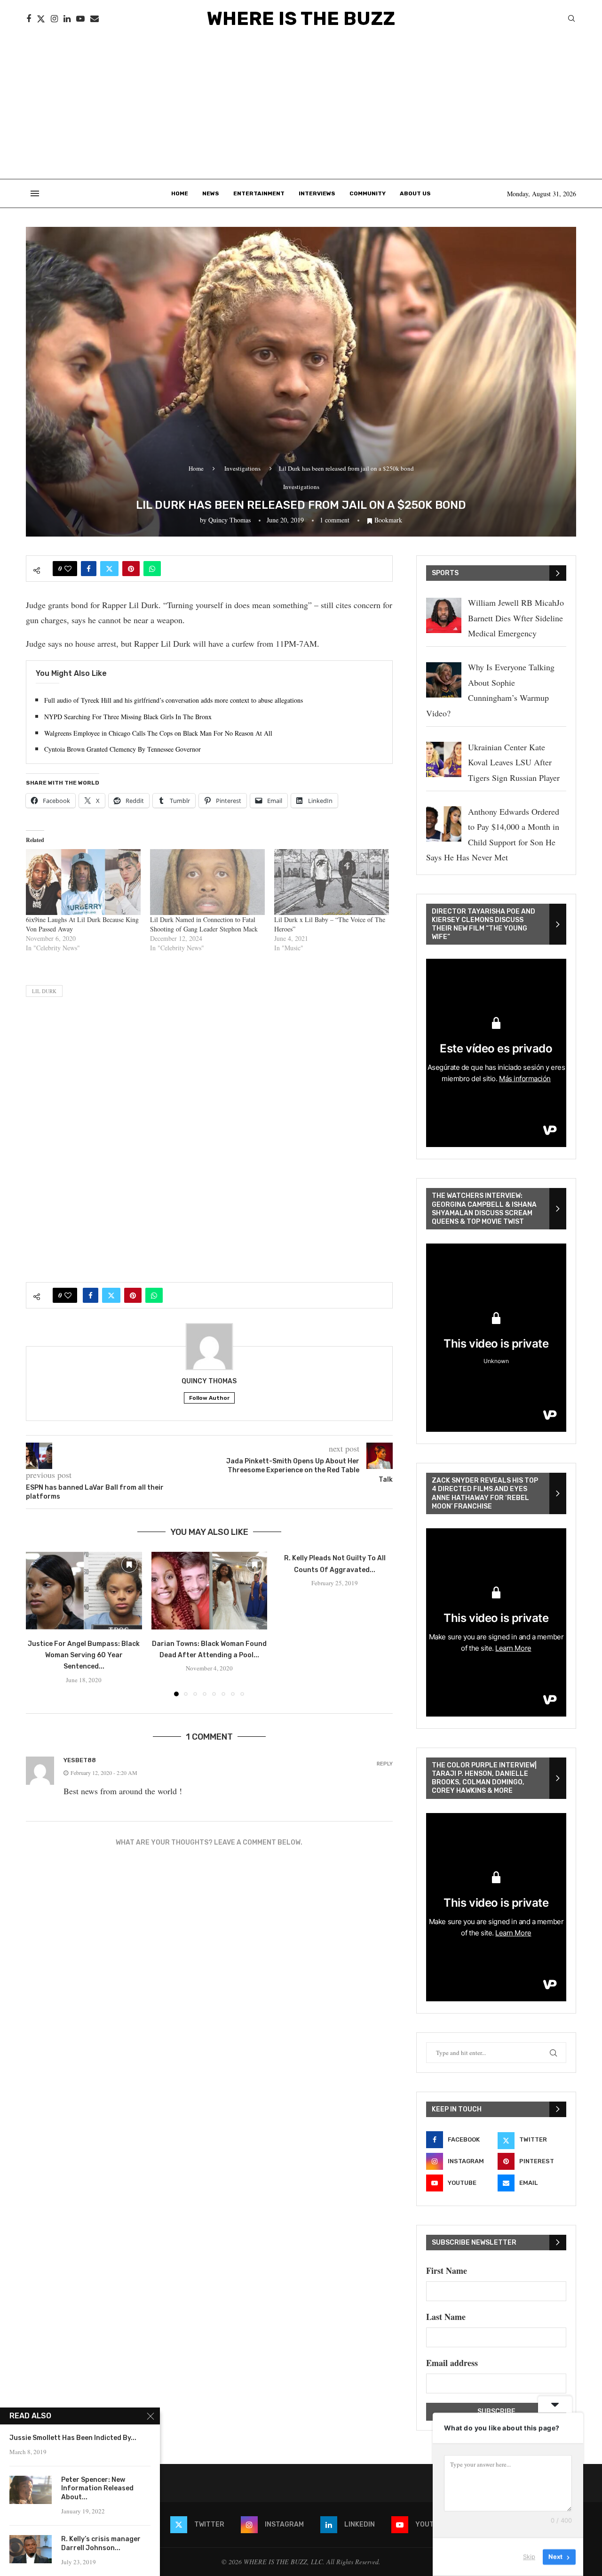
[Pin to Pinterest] (131, 569)
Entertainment (259, 193)
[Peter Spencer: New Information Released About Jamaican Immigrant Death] (31, 2490)
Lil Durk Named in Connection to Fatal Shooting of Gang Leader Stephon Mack (204, 924)
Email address (452, 2363)
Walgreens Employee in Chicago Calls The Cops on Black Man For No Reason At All (158, 733)
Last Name (446, 2317)
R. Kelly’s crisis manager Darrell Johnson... (101, 2544)
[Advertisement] (301, 108)
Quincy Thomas (230, 520)
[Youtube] (80, 19)
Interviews (317, 193)
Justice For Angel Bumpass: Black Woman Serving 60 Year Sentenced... (84, 1655)
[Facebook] (29, 19)
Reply (385, 1764)
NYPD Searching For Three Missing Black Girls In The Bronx (128, 717)
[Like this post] (68, 569)
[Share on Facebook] (89, 569)
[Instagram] (54, 19)
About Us (415, 193)
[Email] (95, 19)
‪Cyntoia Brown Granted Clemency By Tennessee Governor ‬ (123, 749)
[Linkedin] (67, 19)
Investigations (242, 468)
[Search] (571, 20)
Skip (529, 2557)
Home (180, 193)
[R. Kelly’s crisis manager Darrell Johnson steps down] (31, 2549)
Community (368, 193)
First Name (447, 2271)
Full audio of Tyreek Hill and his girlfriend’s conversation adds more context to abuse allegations (174, 700)
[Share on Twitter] (109, 569)
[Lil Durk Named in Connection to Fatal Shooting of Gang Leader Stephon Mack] (207, 882)
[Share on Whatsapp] (152, 569)
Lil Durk (44, 991)
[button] (39, 1624)
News (211, 193)
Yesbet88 (80, 1760)
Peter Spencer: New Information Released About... (97, 2489)
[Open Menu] (35, 193)
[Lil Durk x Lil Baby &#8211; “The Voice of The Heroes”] (332, 882)
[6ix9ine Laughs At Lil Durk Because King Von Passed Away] (83, 882)
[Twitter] (41, 19)
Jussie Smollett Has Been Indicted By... (73, 2438)
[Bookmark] (129, 1565)
